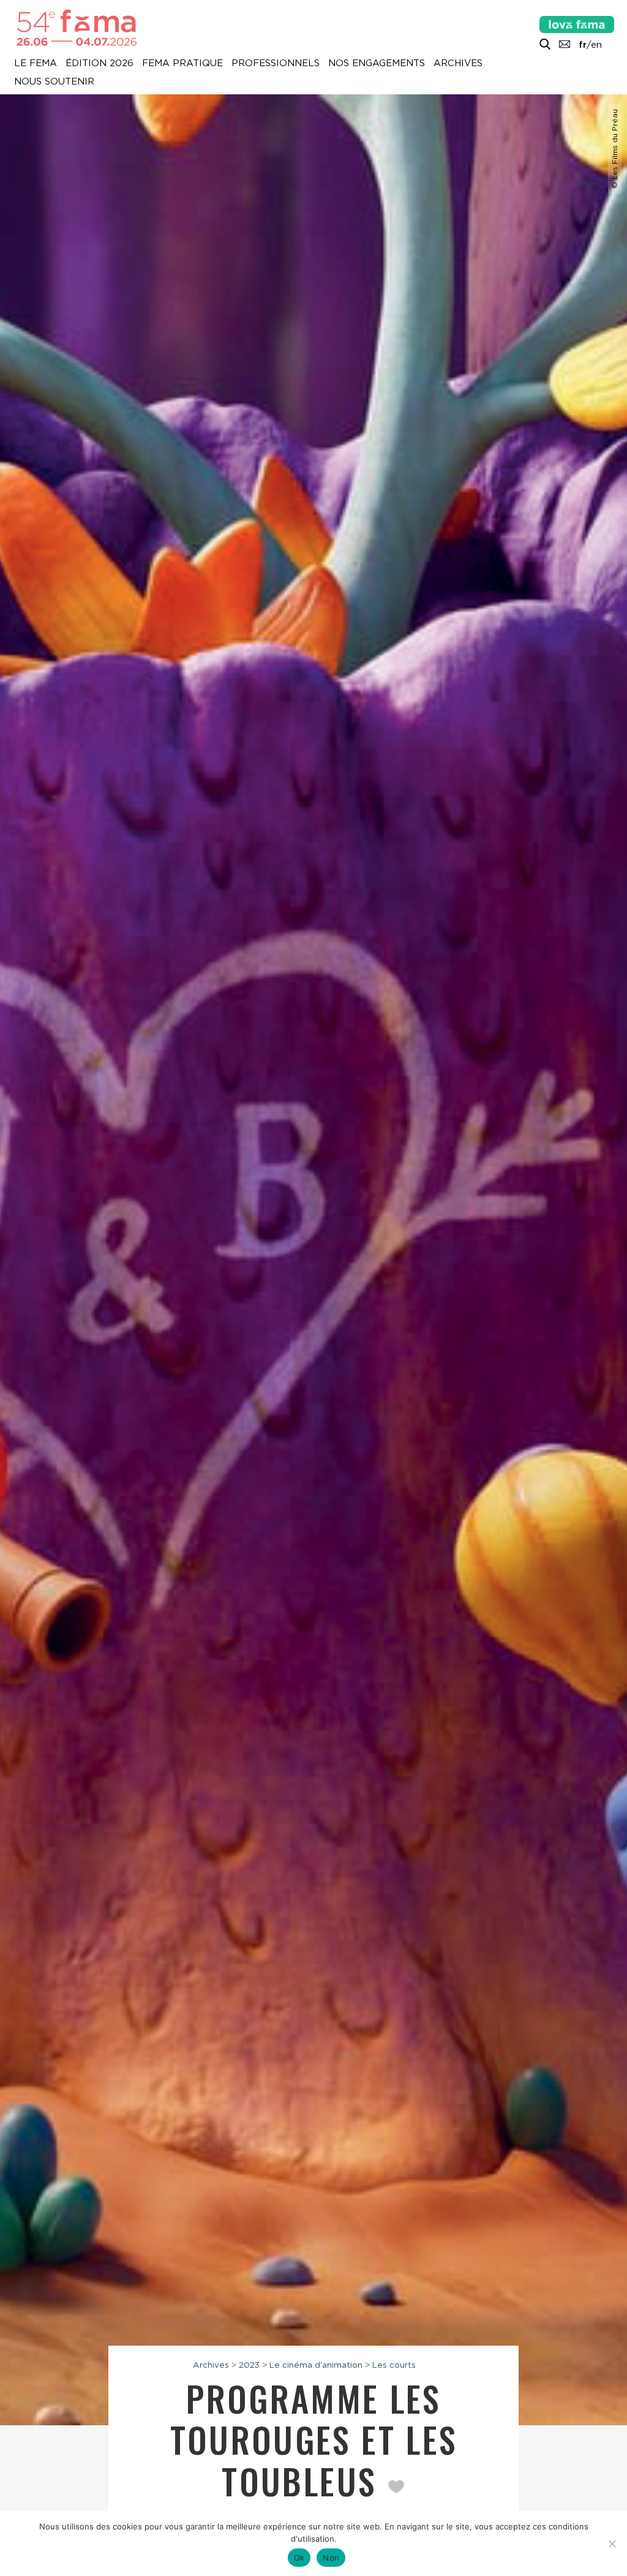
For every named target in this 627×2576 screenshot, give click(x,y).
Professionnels (276, 64)
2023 (249, 2365)
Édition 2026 (99, 64)
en (596, 45)
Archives (458, 64)
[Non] (612, 2544)
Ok (299, 2558)
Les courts (394, 2365)
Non (331, 2558)
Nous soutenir (54, 82)
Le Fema (36, 64)
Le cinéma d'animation (316, 2365)
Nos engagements (377, 64)
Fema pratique (182, 64)
